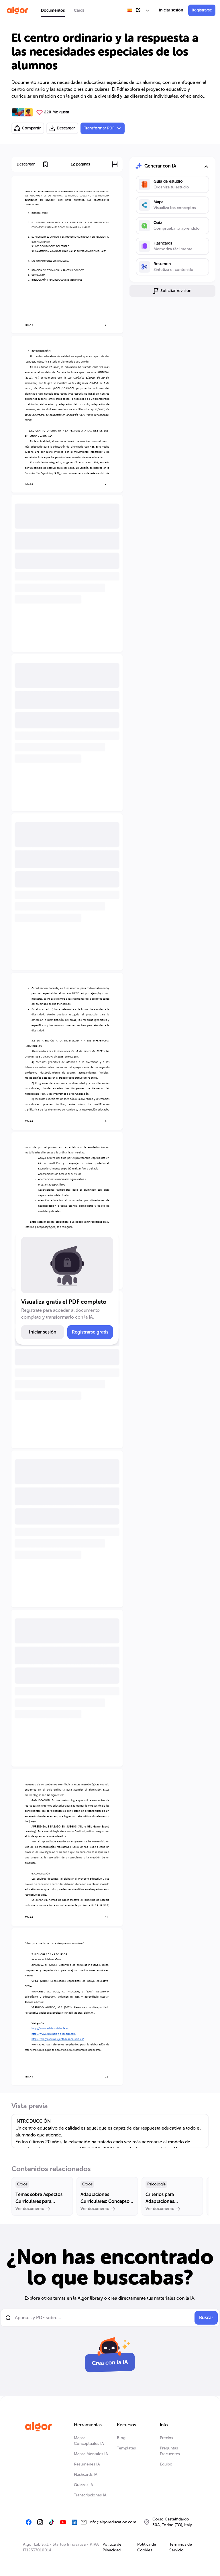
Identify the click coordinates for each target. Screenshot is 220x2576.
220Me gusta (57, 112)
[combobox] (139, 10)
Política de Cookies (147, 2547)
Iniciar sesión (171, 10)
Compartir (31, 128)
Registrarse (202, 10)
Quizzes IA (84, 2485)
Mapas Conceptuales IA (89, 2441)
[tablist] (63, 10)
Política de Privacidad (112, 2547)
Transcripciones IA (90, 2495)
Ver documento (30, 2209)
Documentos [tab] (53, 10)
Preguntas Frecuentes (170, 2451)
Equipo (166, 2464)
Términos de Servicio (181, 2547)
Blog (121, 2438)
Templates (126, 2448)
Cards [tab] (79, 10)
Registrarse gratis (90, 1332)
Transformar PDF (99, 128)
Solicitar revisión (176, 291)
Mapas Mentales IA (91, 2454)
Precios (166, 2438)
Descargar (66, 128)
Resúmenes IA (87, 2464)
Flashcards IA (86, 2474)
